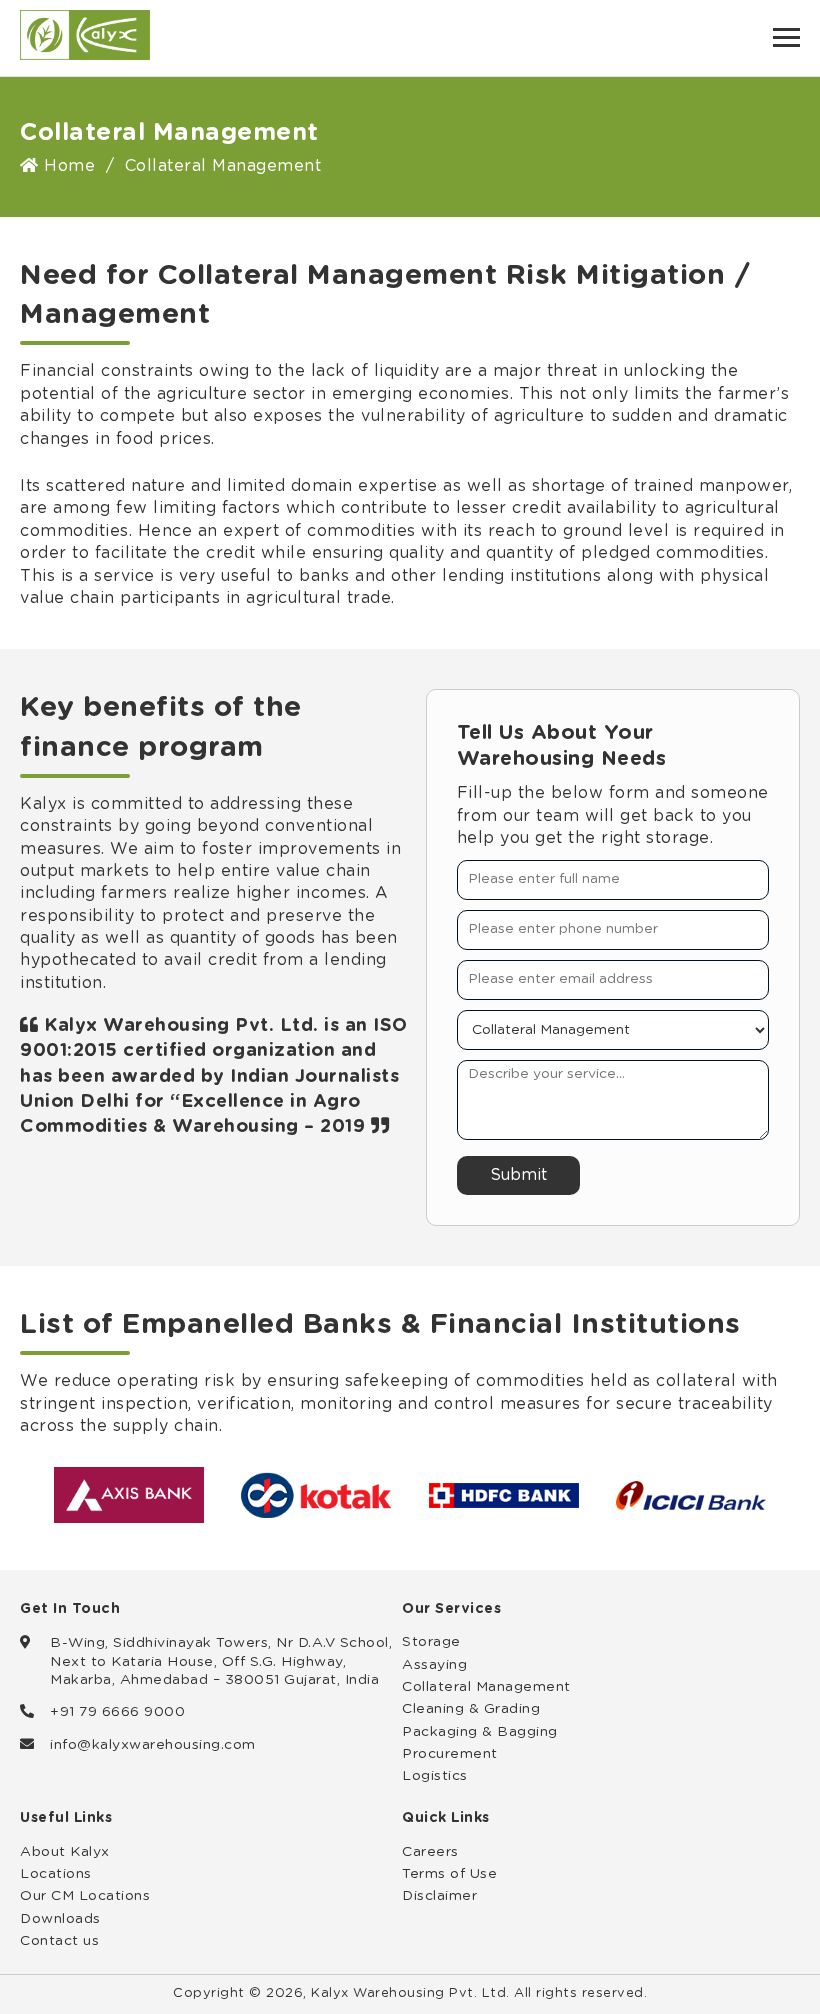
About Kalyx (65, 1852)
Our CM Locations (85, 1896)
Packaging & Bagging (480, 1732)
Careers (430, 1852)
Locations (56, 1874)
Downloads (60, 1919)
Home (67, 166)
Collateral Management (486, 1687)
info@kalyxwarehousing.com (153, 1745)
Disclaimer (439, 1896)
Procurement (450, 1754)
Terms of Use (449, 1874)
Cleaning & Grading (471, 1709)
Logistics (435, 1776)
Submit (518, 1175)
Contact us (59, 1941)
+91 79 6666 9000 (117, 1712)
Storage (431, 1642)
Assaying (434, 1665)
